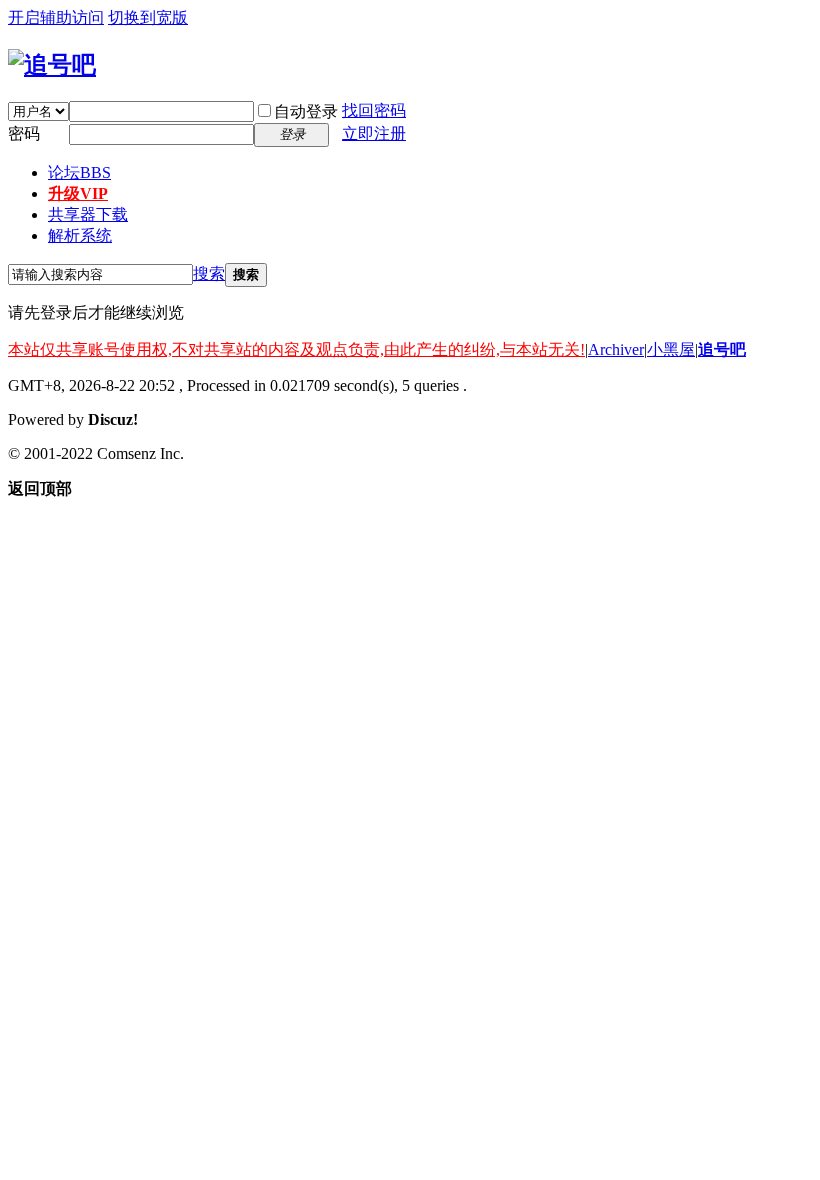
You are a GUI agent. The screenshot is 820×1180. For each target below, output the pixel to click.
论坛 (79, 172)
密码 (24, 133)
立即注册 (374, 133)
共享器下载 (88, 214)
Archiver (616, 349)
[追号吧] (52, 65)
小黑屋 (671, 349)
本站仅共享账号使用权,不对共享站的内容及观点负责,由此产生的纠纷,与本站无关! (296, 349)
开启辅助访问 (56, 17)
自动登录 (306, 111)
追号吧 (722, 349)
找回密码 (374, 110)
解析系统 (80, 235)
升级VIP (78, 193)
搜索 (209, 273)
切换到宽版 (148, 17)
